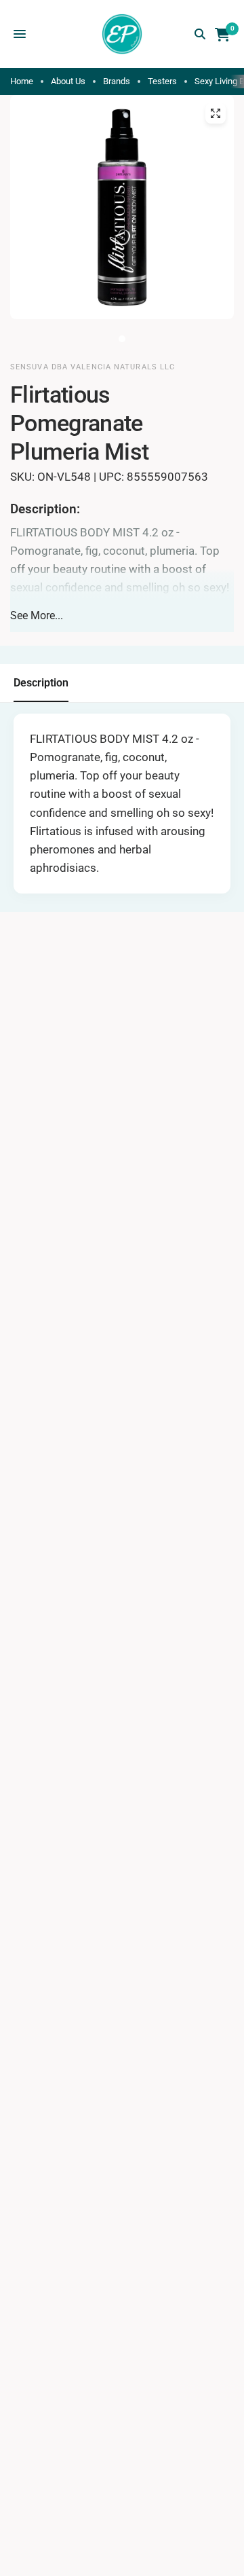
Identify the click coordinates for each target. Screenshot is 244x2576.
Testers (162, 81)
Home (22, 81)
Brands (117, 81)
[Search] (200, 34)
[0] (220, 34)
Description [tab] (41, 683)
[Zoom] (216, 113)
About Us (68, 81)
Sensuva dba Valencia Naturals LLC (93, 367)
